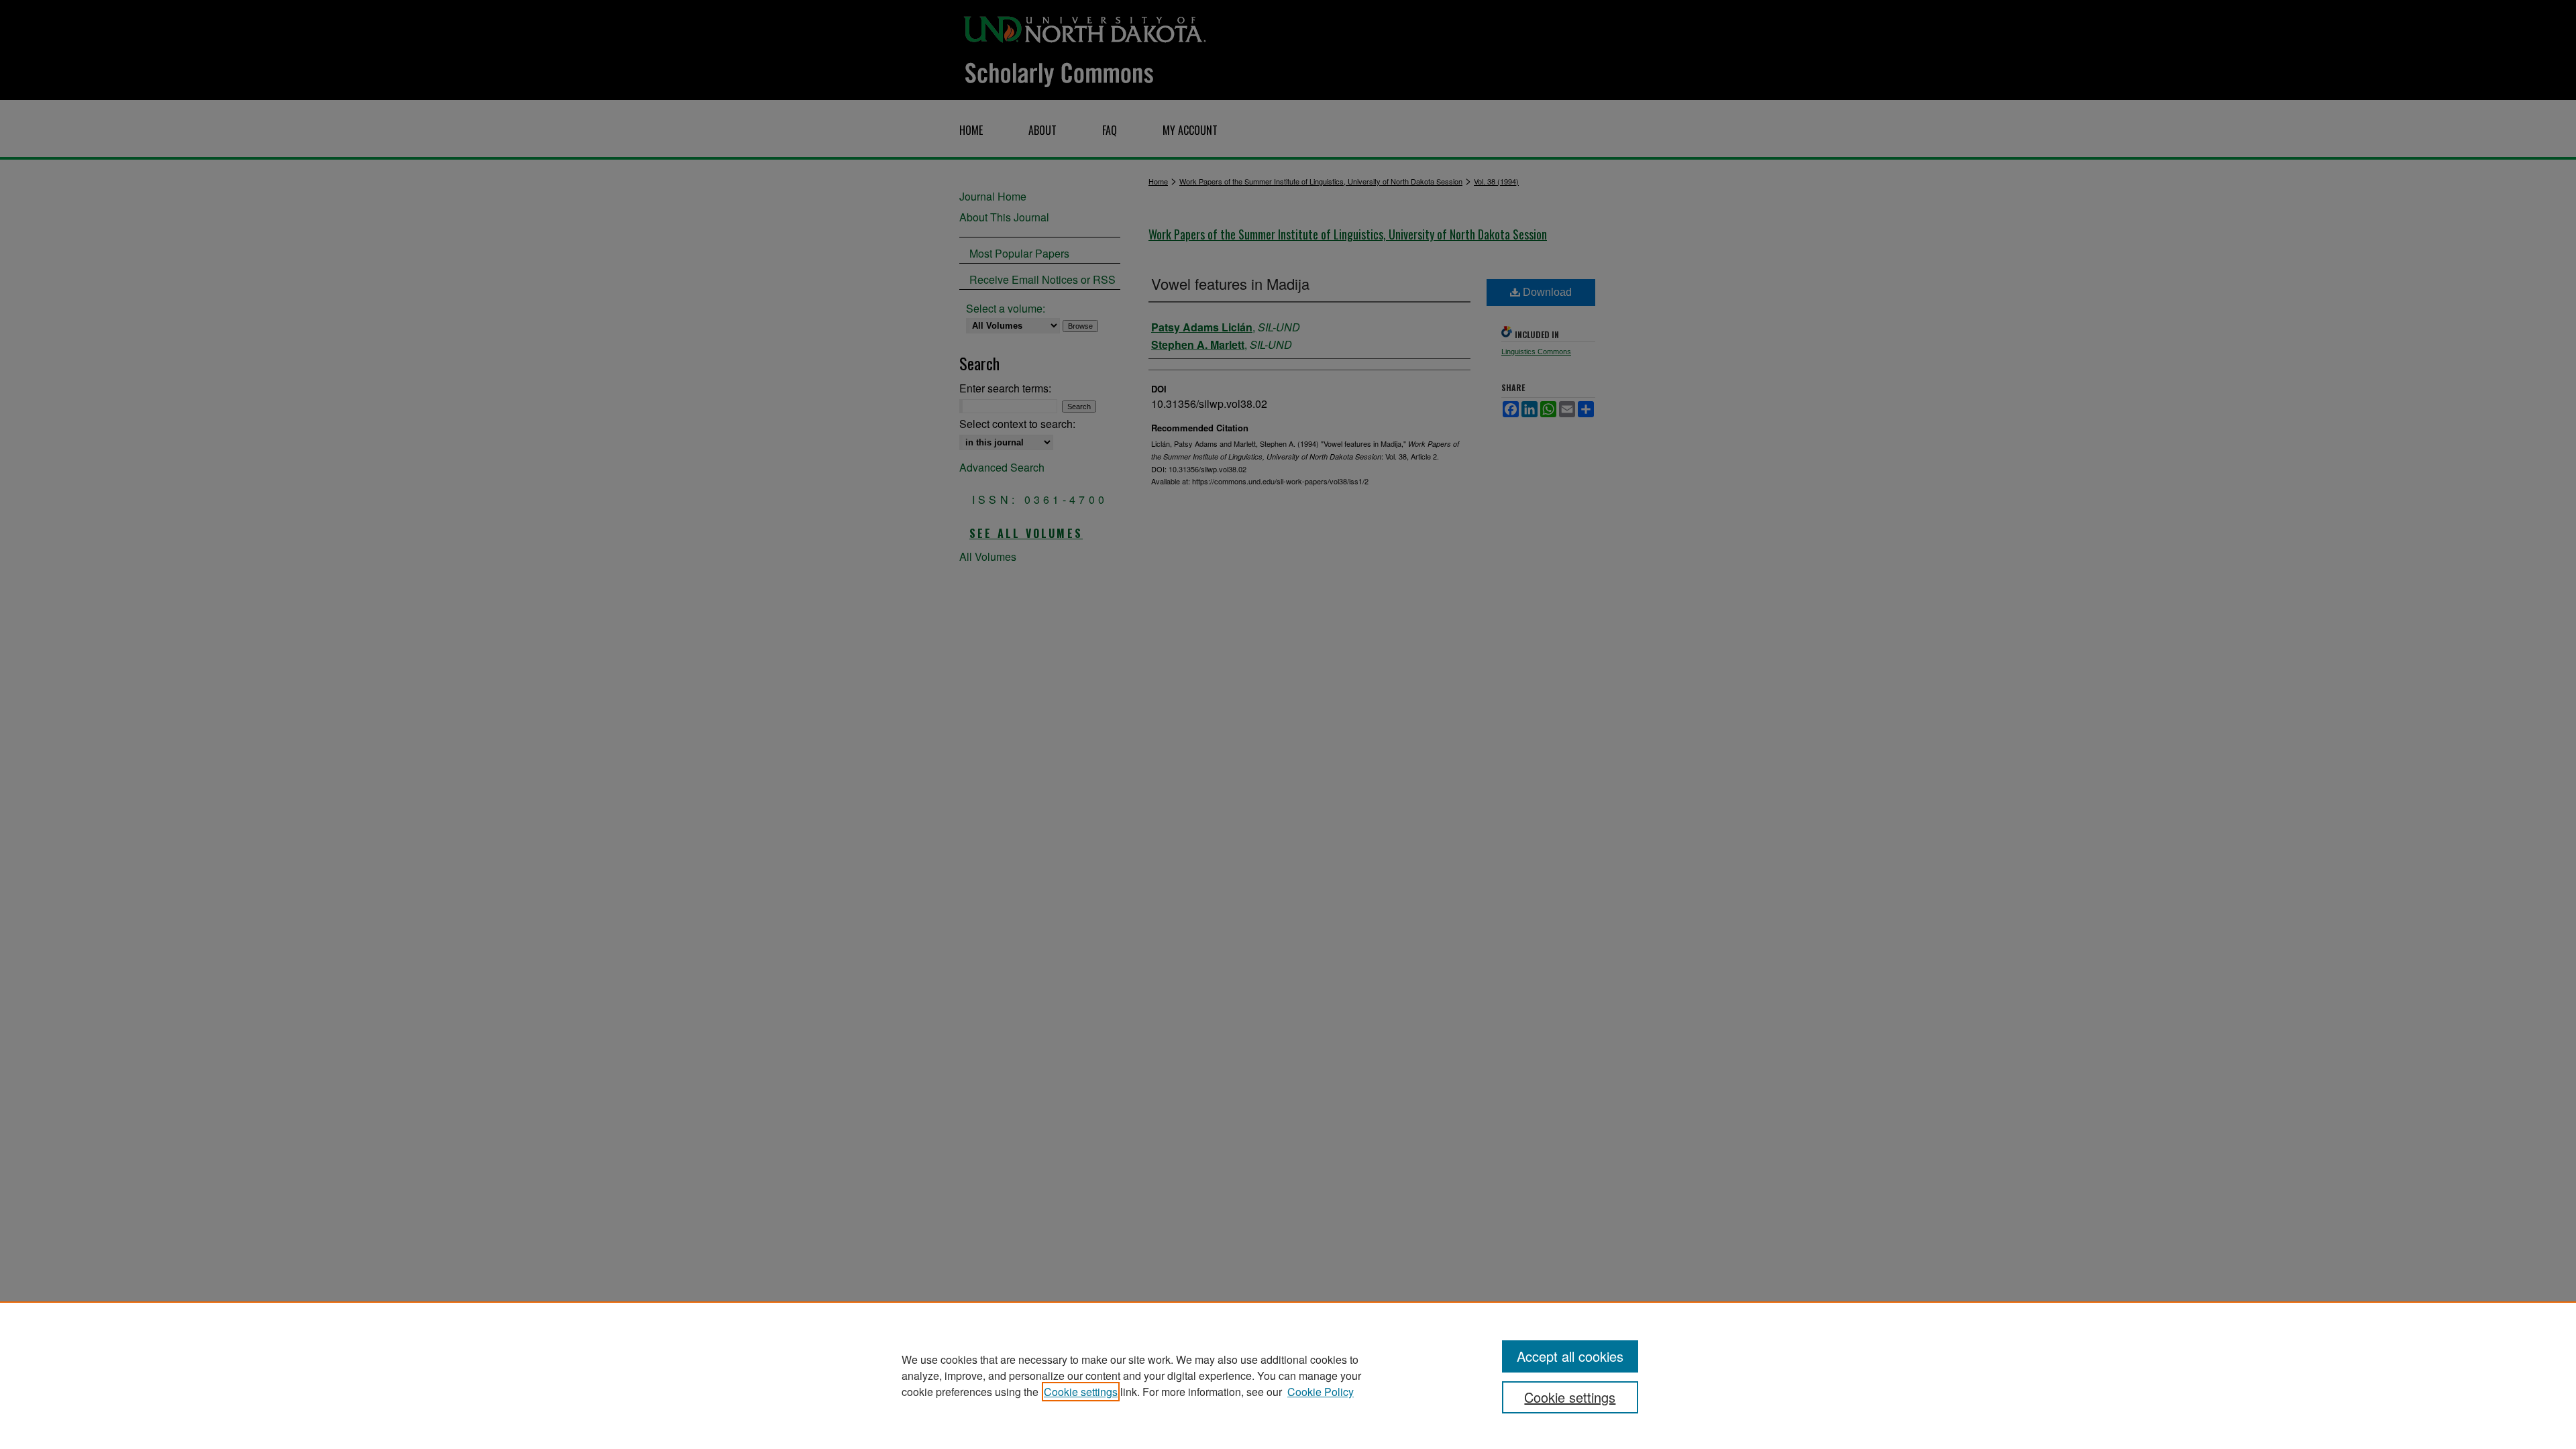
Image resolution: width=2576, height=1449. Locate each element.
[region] (1288, 1375)
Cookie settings (1081, 1392)
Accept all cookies (1570, 1356)
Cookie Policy (1321, 1392)
